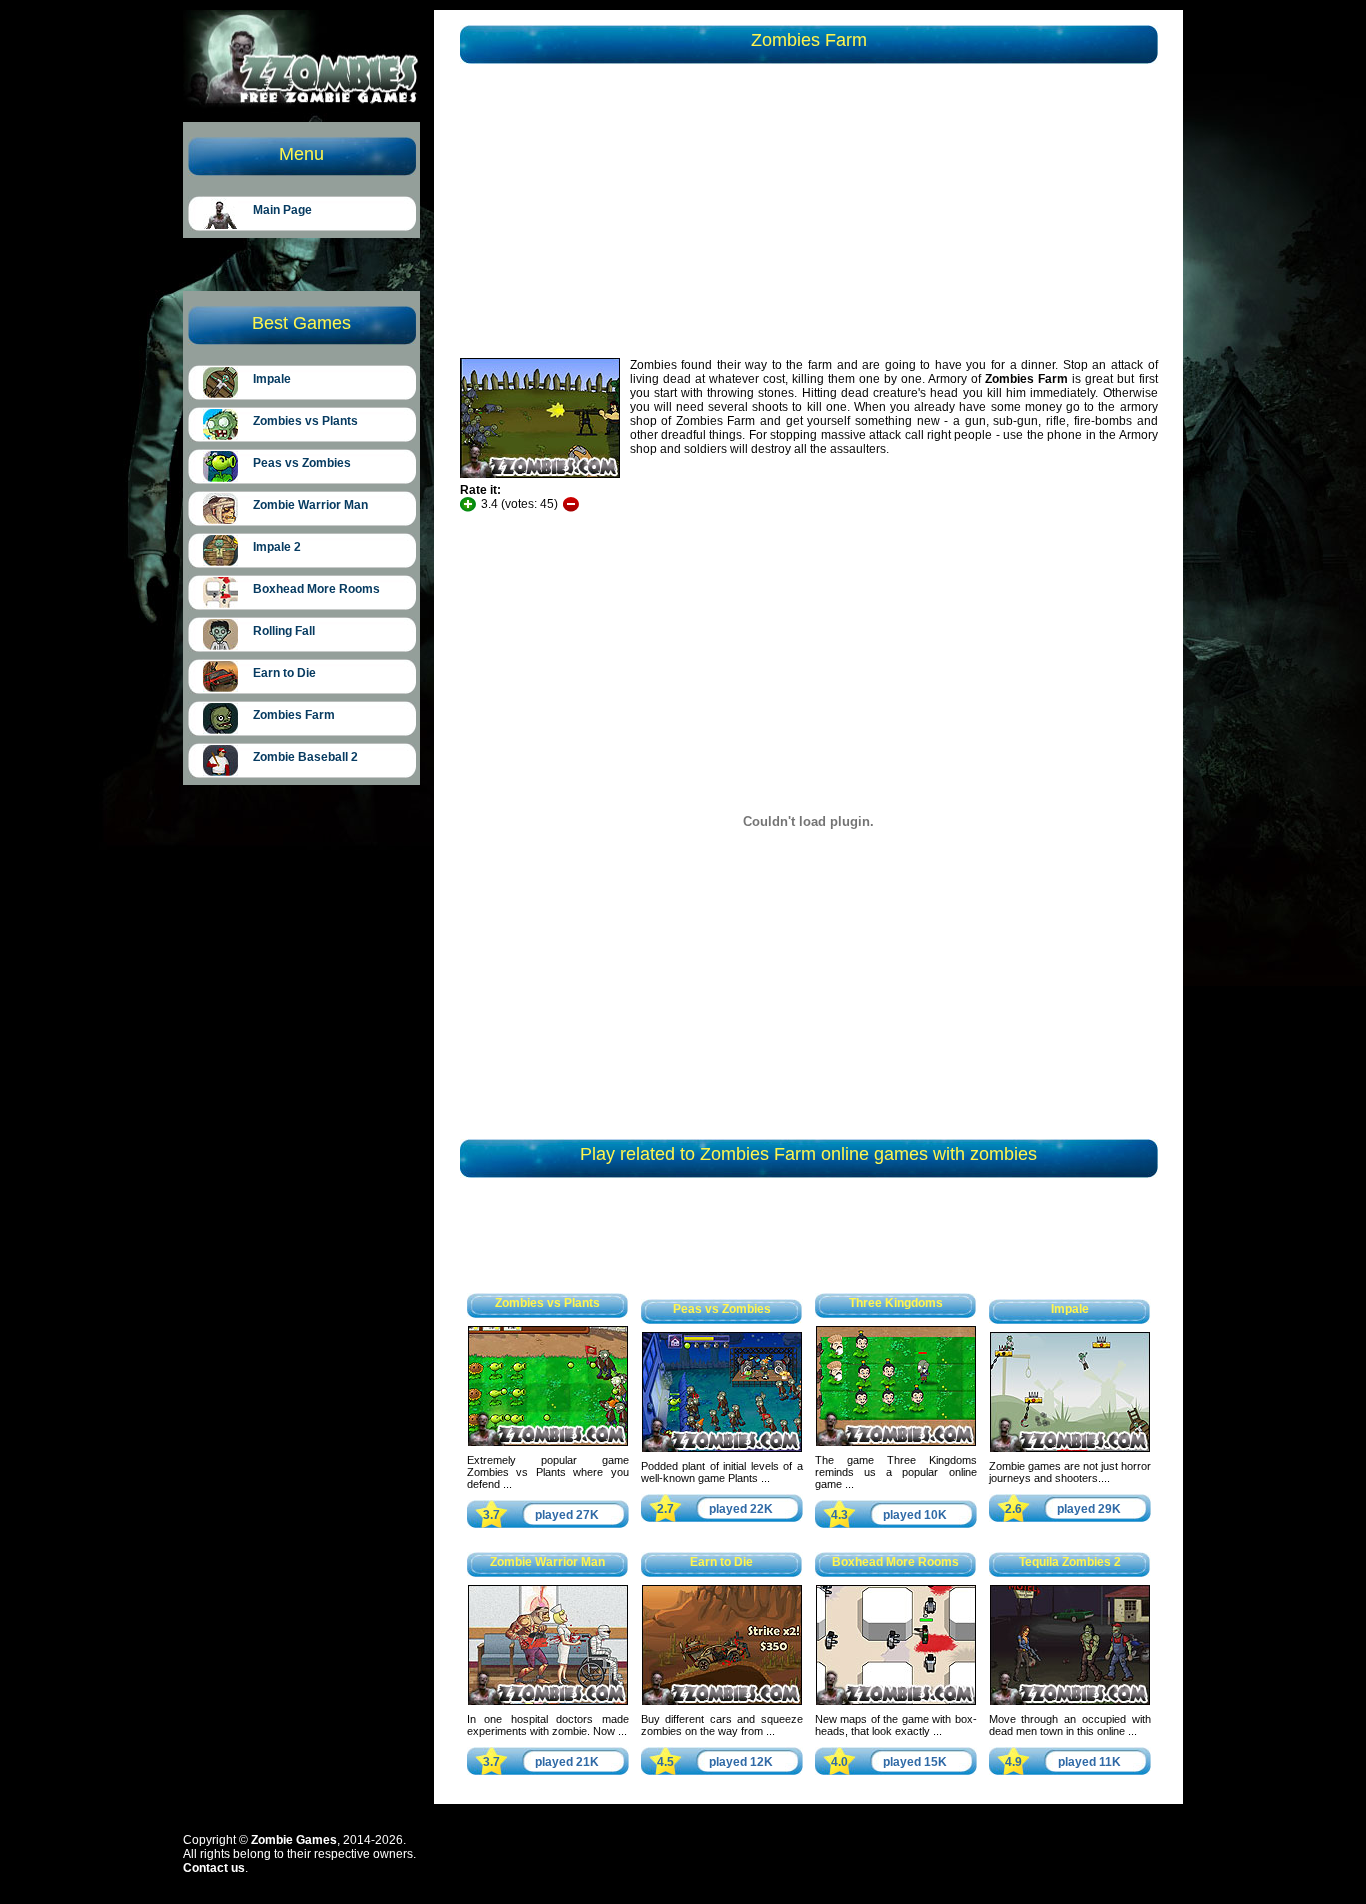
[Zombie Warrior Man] (548, 1701)
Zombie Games (294, 1840)
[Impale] (1070, 1448)
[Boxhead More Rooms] (896, 1701)
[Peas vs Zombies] (722, 1448)
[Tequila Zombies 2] (1070, 1701)
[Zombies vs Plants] (548, 1442)
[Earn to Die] (722, 1701)
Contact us (214, 1868)
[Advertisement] (633, 214)
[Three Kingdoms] (896, 1442)
